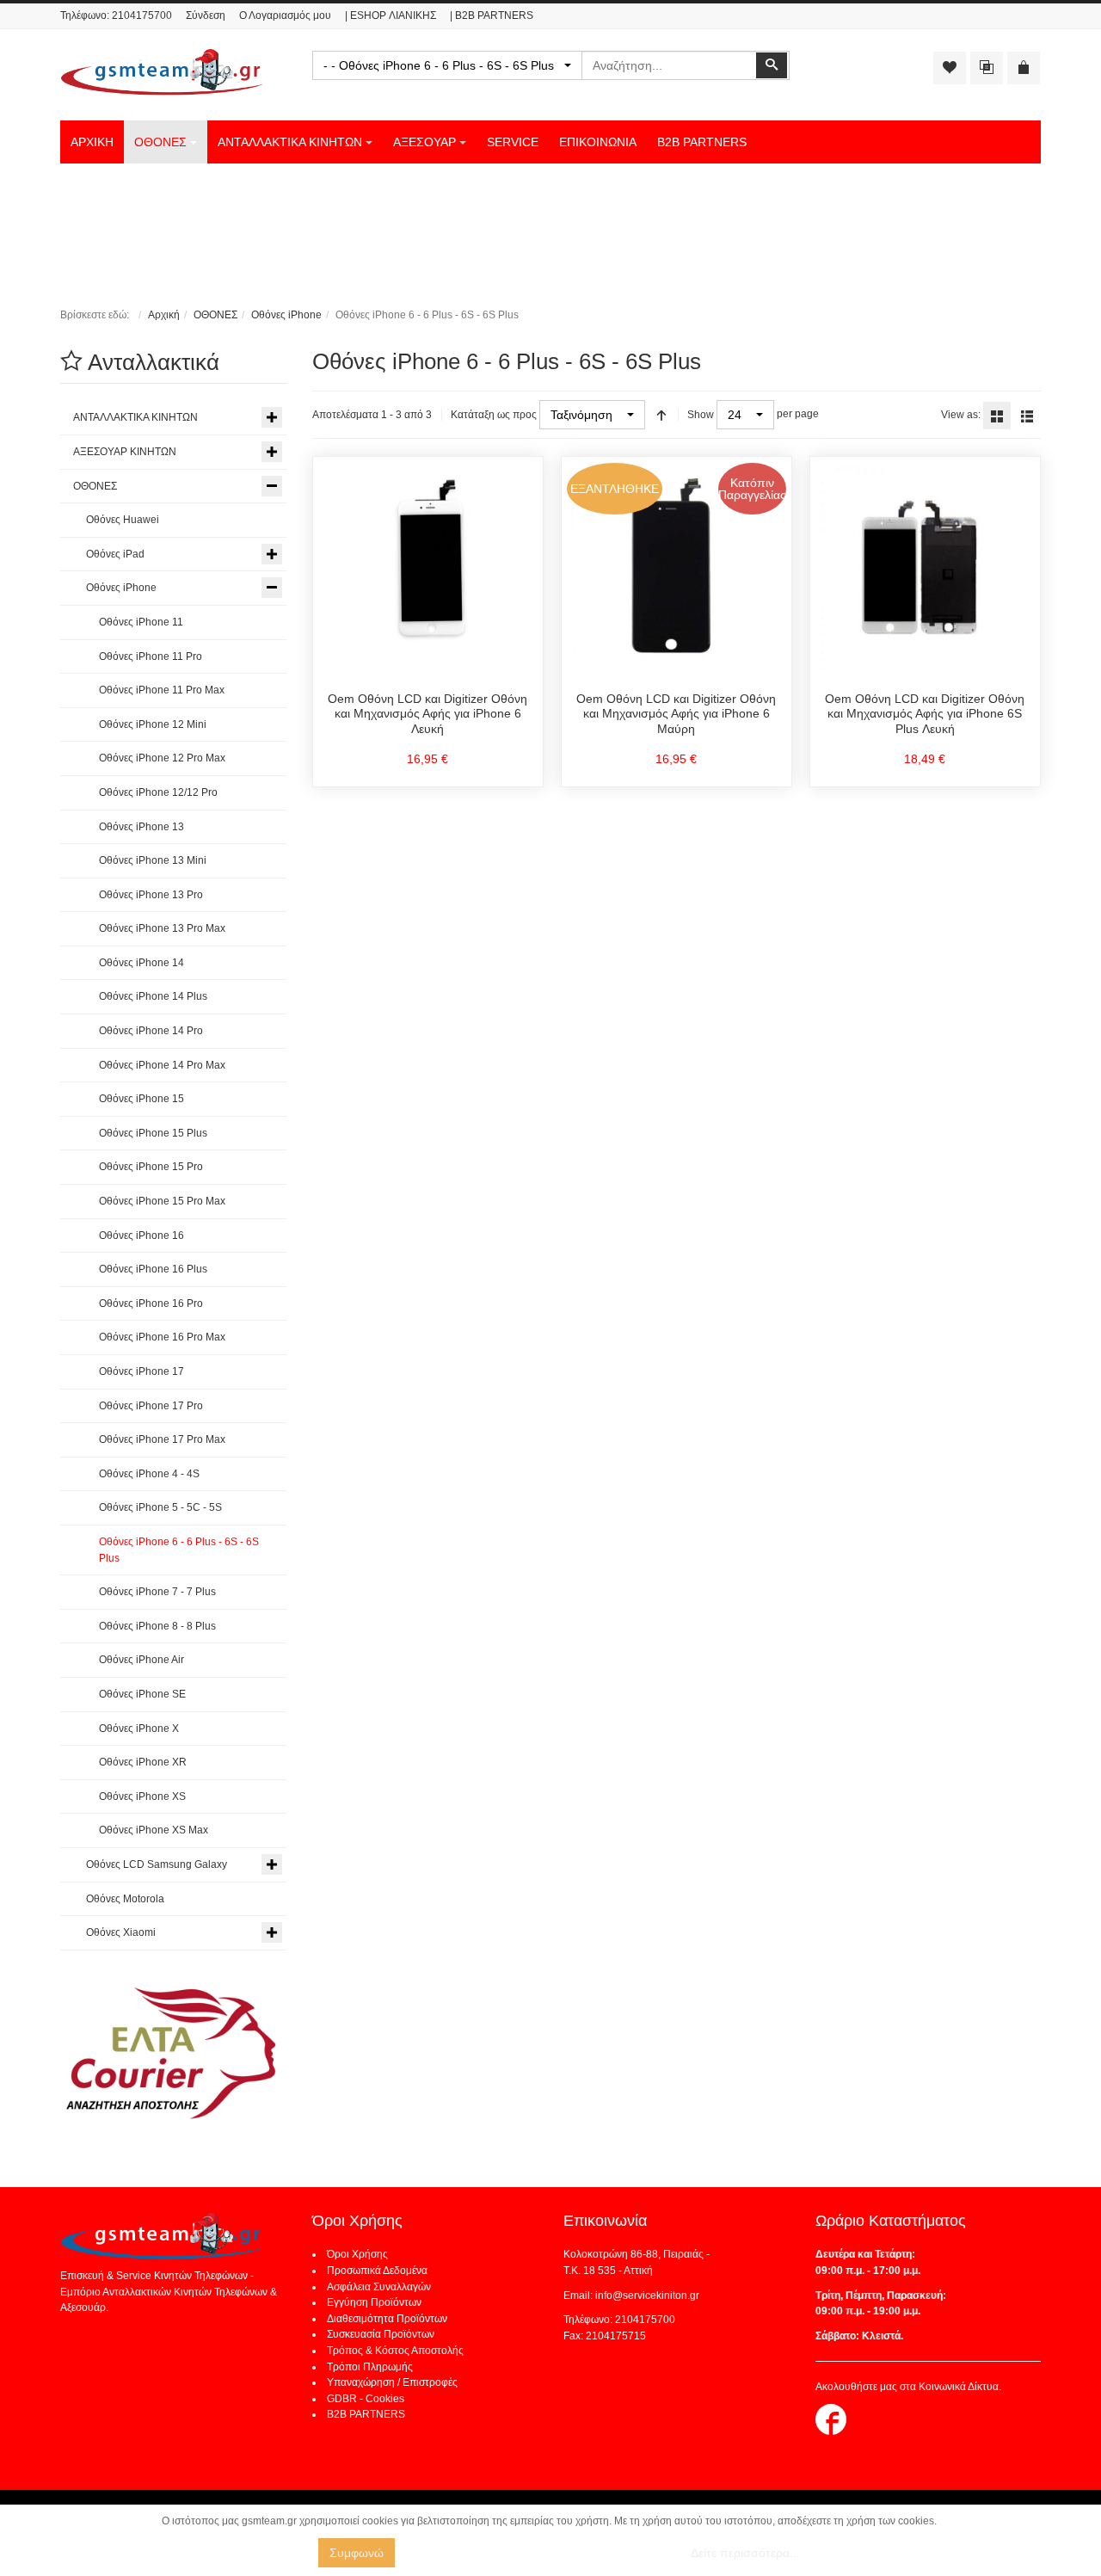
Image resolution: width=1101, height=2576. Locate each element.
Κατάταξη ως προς (494, 415)
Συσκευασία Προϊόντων (381, 2334)
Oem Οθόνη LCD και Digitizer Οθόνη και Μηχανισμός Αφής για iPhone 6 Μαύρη (676, 714)
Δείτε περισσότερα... (745, 2553)
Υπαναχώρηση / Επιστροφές (392, 2382)
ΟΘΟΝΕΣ (215, 315)
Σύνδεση (206, 15)
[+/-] (661, 415)
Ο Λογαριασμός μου (285, 15)
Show (701, 415)
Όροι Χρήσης (357, 2254)
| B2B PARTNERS (492, 15)
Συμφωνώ (357, 2553)
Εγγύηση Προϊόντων (374, 2302)
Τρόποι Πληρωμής (370, 2367)
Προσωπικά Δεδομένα (377, 2271)
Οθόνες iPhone (286, 315)
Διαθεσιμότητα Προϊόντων (387, 2319)
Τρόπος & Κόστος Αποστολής (395, 2351)
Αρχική (164, 315)
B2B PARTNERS (366, 2414)
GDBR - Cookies (366, 2399)
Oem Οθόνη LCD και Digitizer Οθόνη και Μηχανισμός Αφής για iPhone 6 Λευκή (427, 714)
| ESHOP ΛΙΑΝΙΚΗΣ (391, 15)
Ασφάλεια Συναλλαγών (379, 2287)
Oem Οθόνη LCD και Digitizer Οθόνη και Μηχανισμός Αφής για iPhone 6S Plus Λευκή (925, 714)
